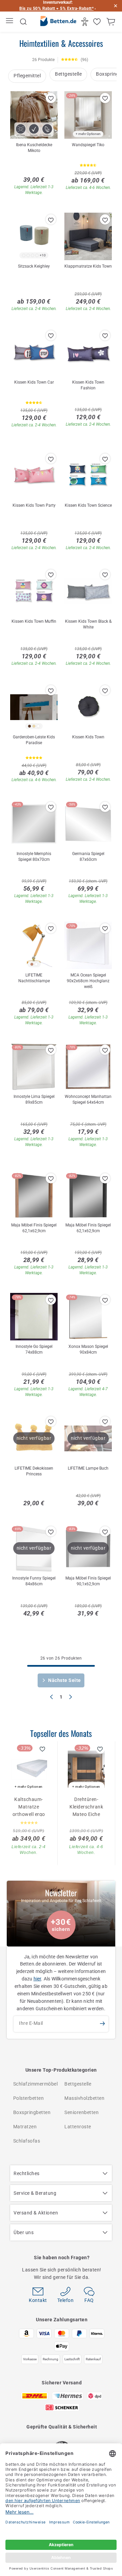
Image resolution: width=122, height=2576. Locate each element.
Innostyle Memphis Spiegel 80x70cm (34, 857)
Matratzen (25, 2127)
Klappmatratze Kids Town (88, 266)
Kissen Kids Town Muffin (34, 621)
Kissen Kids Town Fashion (88, 385)
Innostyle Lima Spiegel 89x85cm (34, 1099)
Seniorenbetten (82, 2112)
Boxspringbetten (32, 2112)
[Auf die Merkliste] (51, 98)
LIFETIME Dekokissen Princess (34, 1471)
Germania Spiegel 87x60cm (88, 857)
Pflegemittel (27, 76)
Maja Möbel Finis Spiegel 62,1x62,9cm (34, 1228)
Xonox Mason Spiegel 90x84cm (88, 1349)
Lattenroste (78, 2127)
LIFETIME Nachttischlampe (34, 978)
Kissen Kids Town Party (34, 505)
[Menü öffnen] (10, 22)
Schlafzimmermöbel (36, 2084)
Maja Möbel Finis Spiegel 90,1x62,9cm (88, 1581)
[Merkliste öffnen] (98, 22)
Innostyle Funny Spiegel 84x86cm (34, 1581)
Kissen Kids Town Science (88, 505)
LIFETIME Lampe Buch (88, 1468)
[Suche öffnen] (23, 22)
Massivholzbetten (84, 2098)
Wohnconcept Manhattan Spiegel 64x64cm (88, 1099)
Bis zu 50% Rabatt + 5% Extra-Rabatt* (56, 8)
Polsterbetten (29, 2098)
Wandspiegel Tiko (88, 145)
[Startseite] (58, 22)
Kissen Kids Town (88, 737)
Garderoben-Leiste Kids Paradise (34, 740)
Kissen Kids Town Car (34, 382)
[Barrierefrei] (86, 22)
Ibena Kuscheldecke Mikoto (34, 148)
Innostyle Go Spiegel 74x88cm (34, 1349)
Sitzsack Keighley (34, 266)
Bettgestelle (68, 74)
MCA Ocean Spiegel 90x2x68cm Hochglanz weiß (88, 981)
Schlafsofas (27, 2141)
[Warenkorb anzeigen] (112, 22)
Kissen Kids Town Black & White (88, 624)
